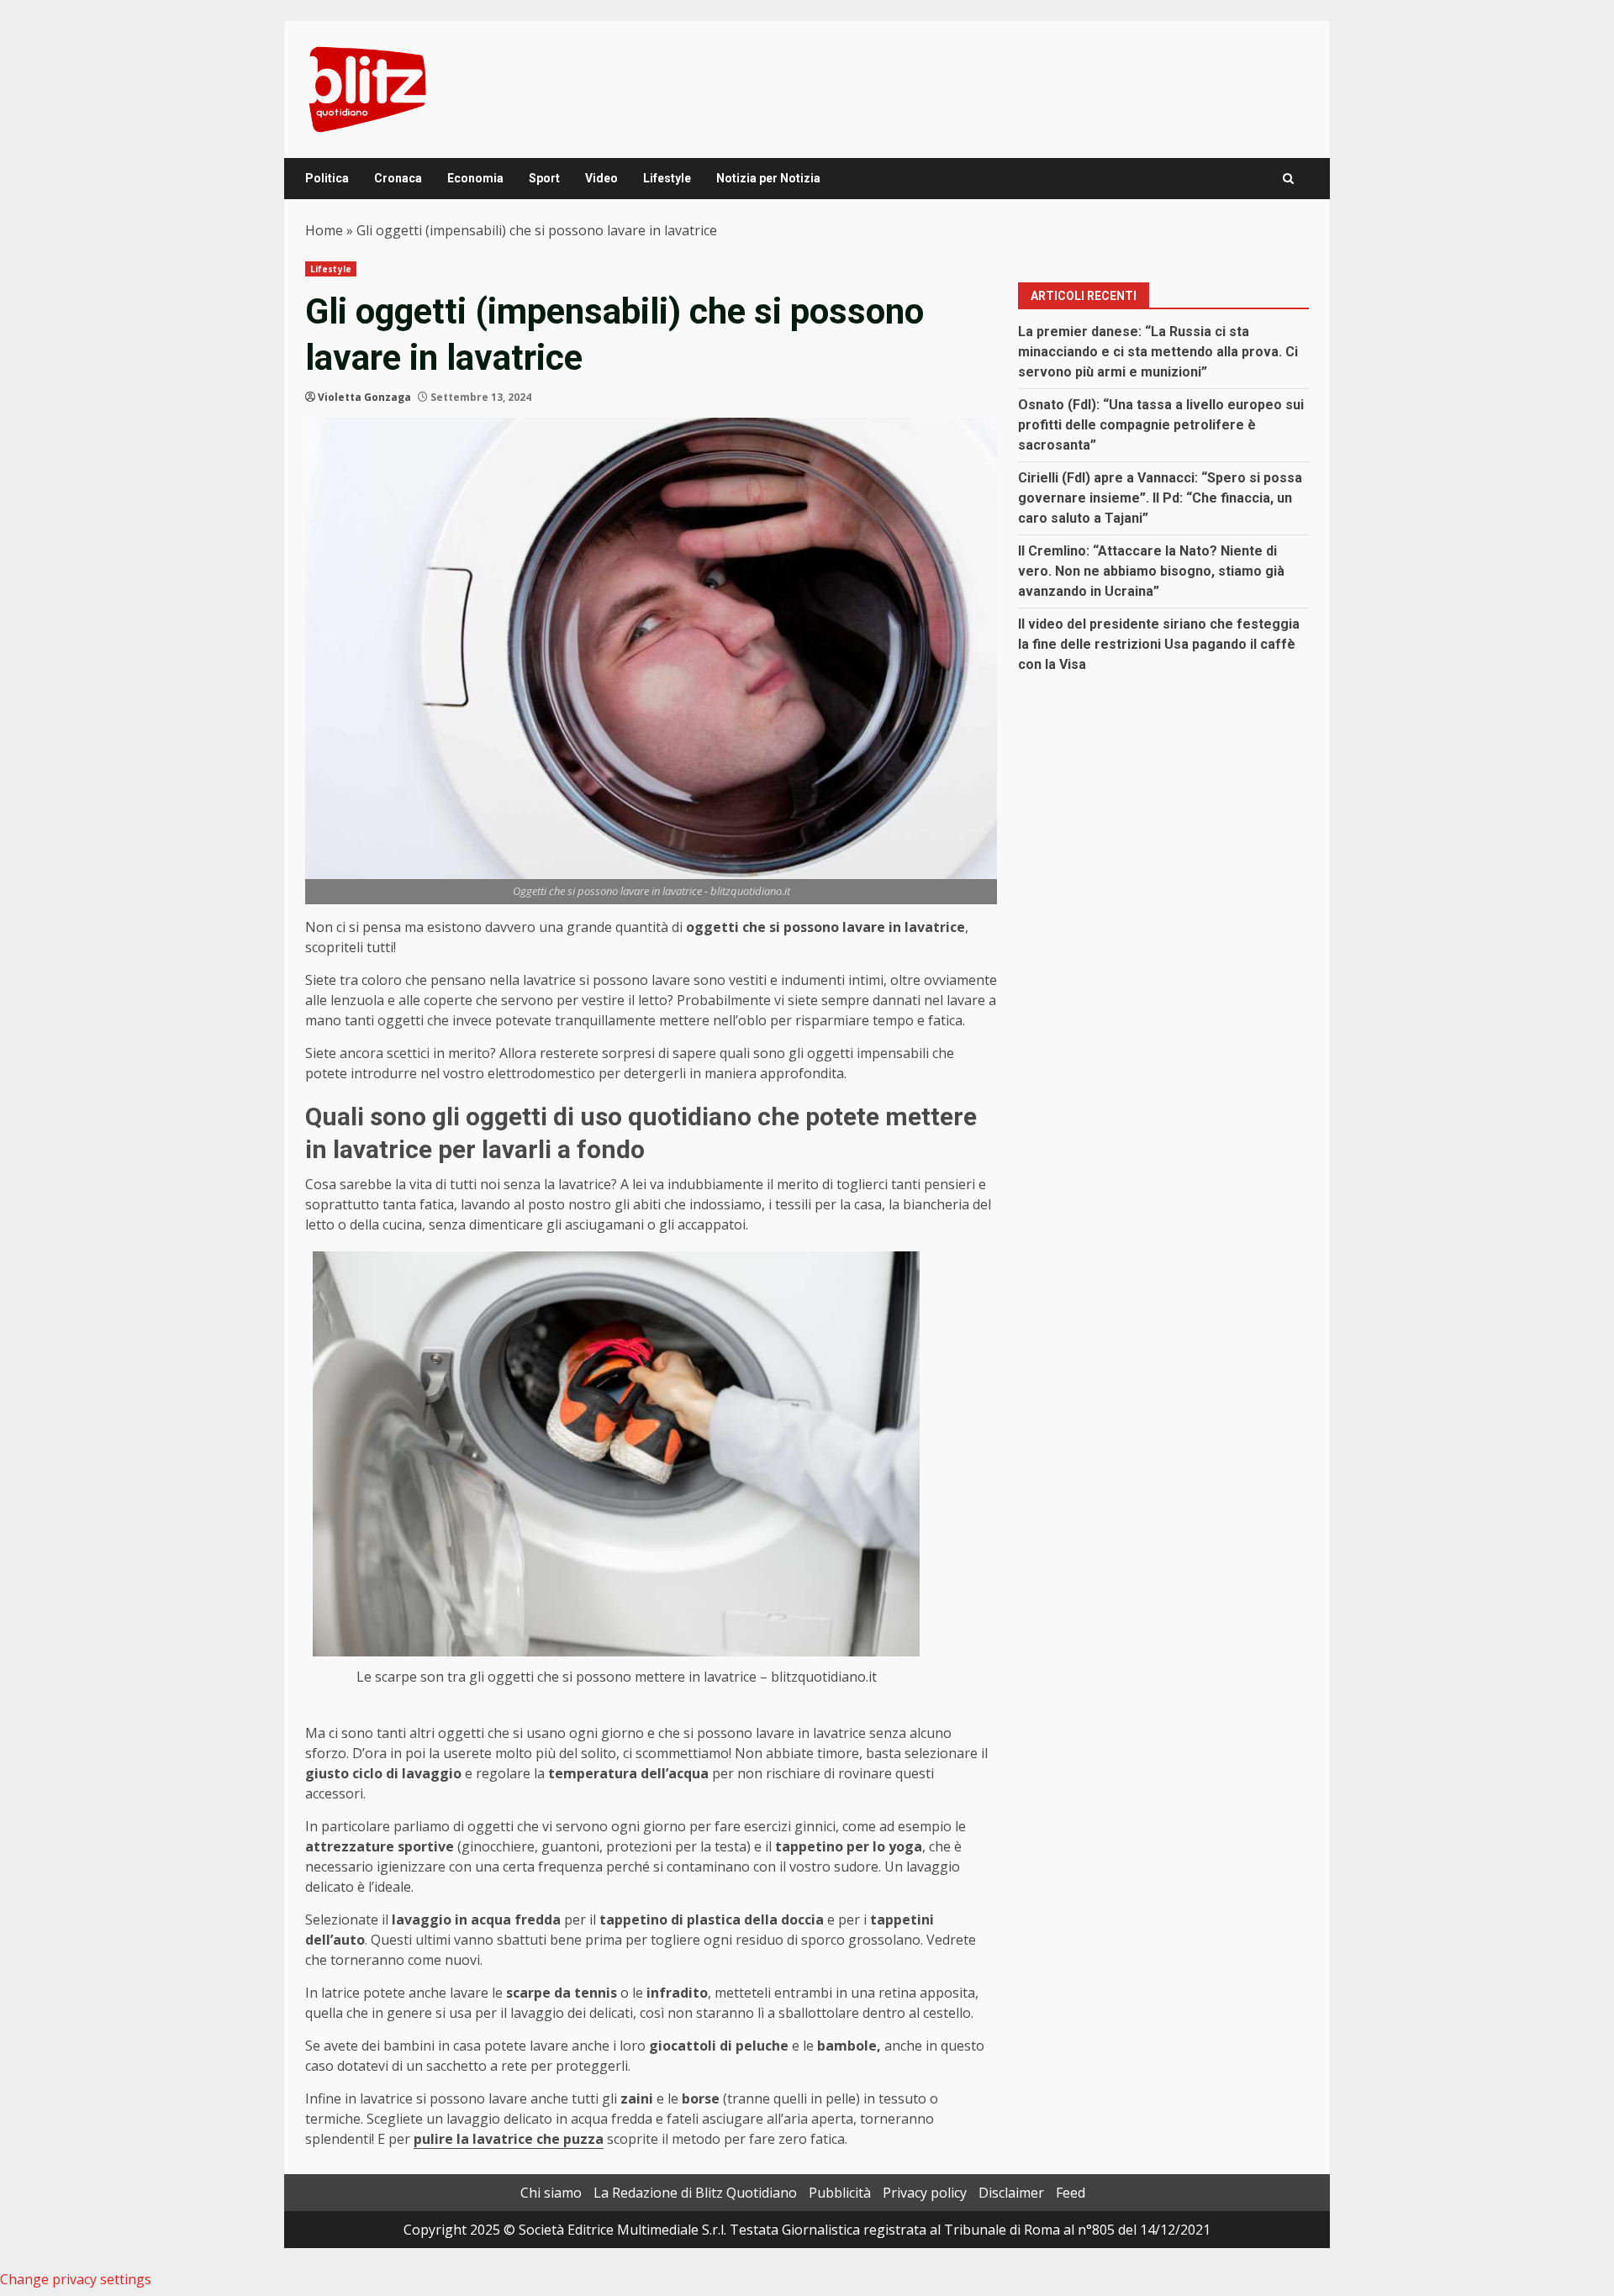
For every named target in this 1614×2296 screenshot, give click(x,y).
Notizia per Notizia (768, 178)
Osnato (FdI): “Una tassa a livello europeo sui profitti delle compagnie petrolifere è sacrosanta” (1161, 425)
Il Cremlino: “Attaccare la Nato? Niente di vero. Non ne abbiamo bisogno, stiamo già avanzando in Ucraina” (1151, 571)
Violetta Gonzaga (364, 397)
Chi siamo (551, 2193)
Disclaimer (1011, 2193)
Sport (544, 178)
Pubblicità (840, 2193)
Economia (475, 178)
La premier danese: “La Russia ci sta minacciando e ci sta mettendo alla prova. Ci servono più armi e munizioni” (1158, 352)
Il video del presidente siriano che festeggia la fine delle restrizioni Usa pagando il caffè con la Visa (1159, 644)
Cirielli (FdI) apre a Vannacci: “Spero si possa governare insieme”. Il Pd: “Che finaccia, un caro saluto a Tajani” (1160, 498)
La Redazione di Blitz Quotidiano (695, 2193)
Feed (1071, 2193)
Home (324, 230)
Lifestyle (667, 178)
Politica (327, 178)
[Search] (1288, 179)
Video (601, 178)
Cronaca (398, 178)
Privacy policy (925, 2193)
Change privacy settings (76, 2279)
